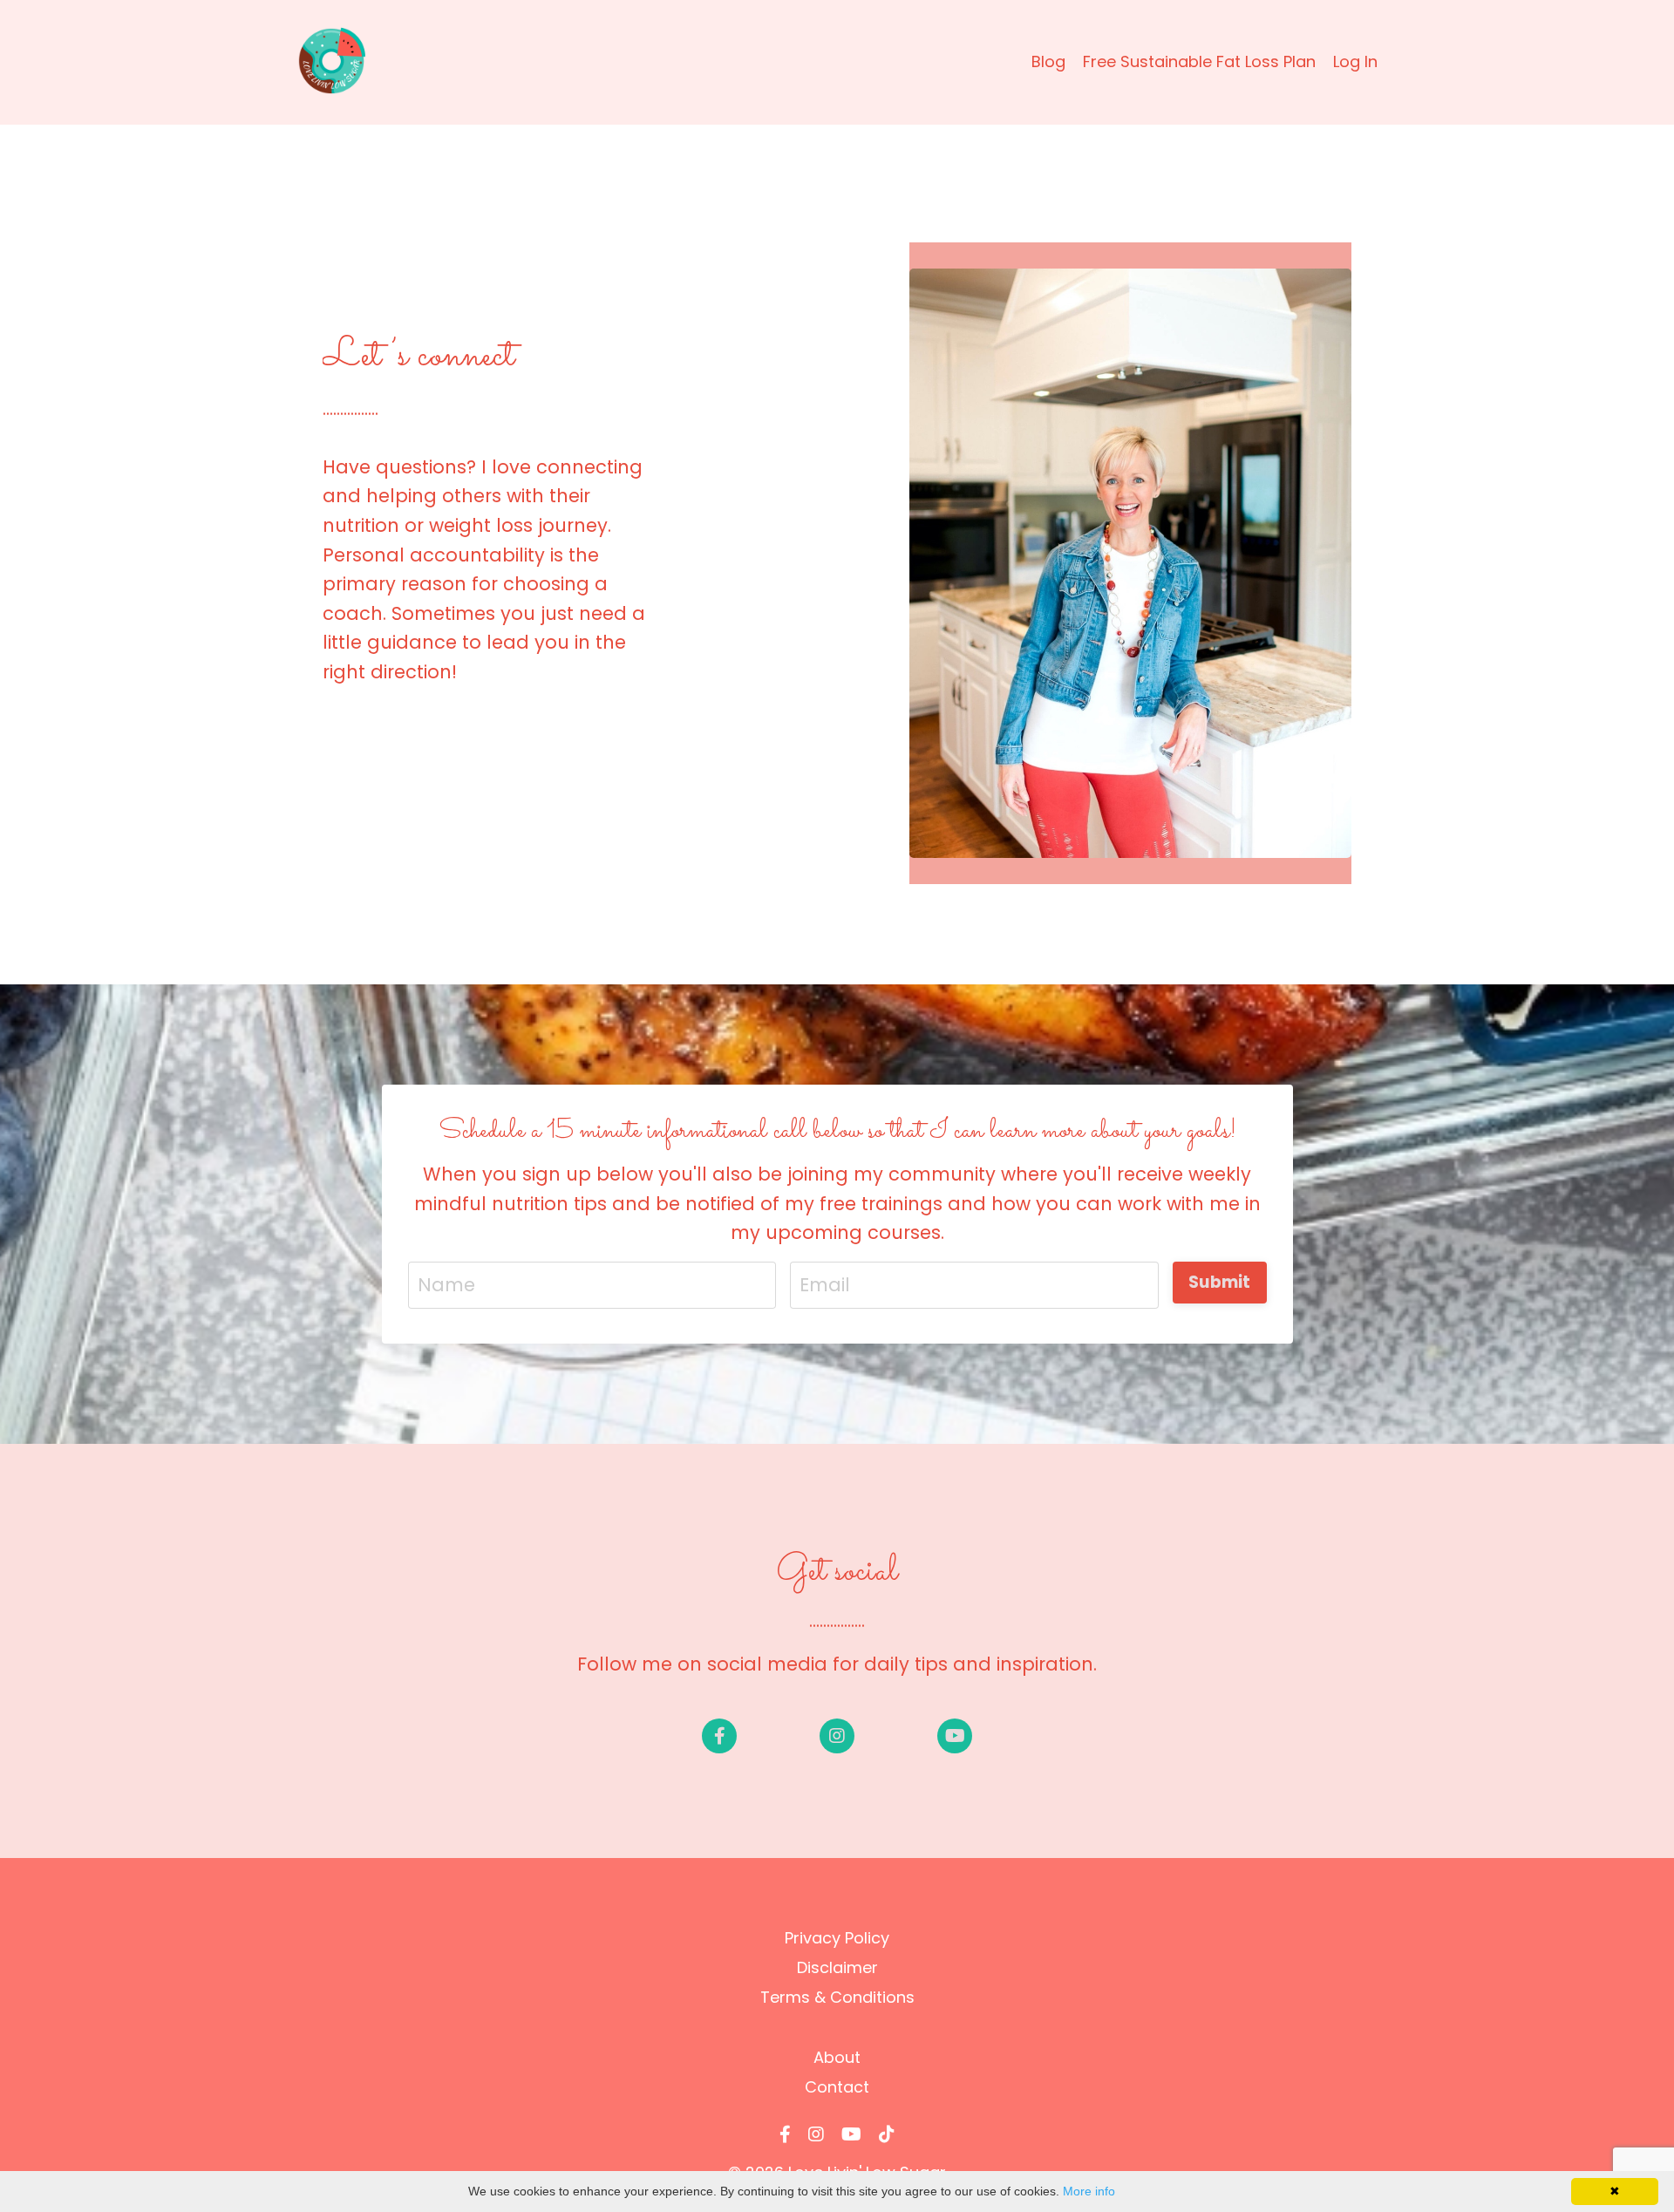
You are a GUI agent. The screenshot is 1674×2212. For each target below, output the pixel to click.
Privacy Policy (837, 1938)
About (837, 2057)
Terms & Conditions (837, 1997)
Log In (1355, 61)
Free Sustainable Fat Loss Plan (1199, 61)
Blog (1048, 61)
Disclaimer (837, 1967)
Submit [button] (1220, 1282)
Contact (837, 2087)
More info (1089, 2191)
